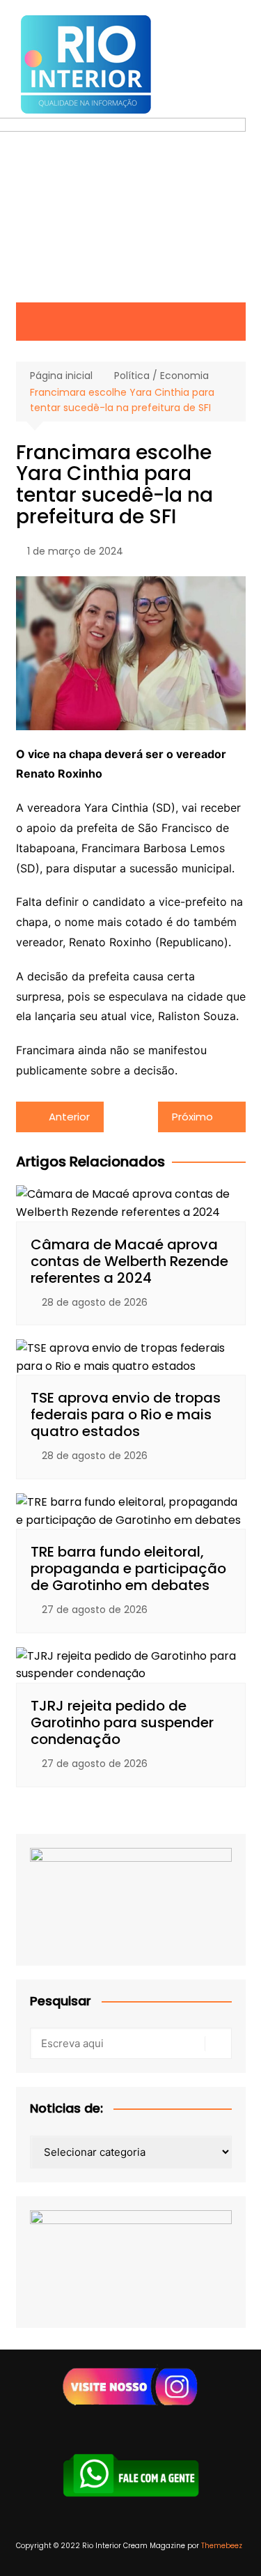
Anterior (69, 1117)
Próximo (192, 1117)
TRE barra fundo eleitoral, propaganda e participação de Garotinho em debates (128, 1568)
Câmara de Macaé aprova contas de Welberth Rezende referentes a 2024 (129, 1261)
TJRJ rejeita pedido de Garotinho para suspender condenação (122, 1722)
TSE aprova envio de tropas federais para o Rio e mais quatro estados (126, 1414)
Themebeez (222, 2546)
